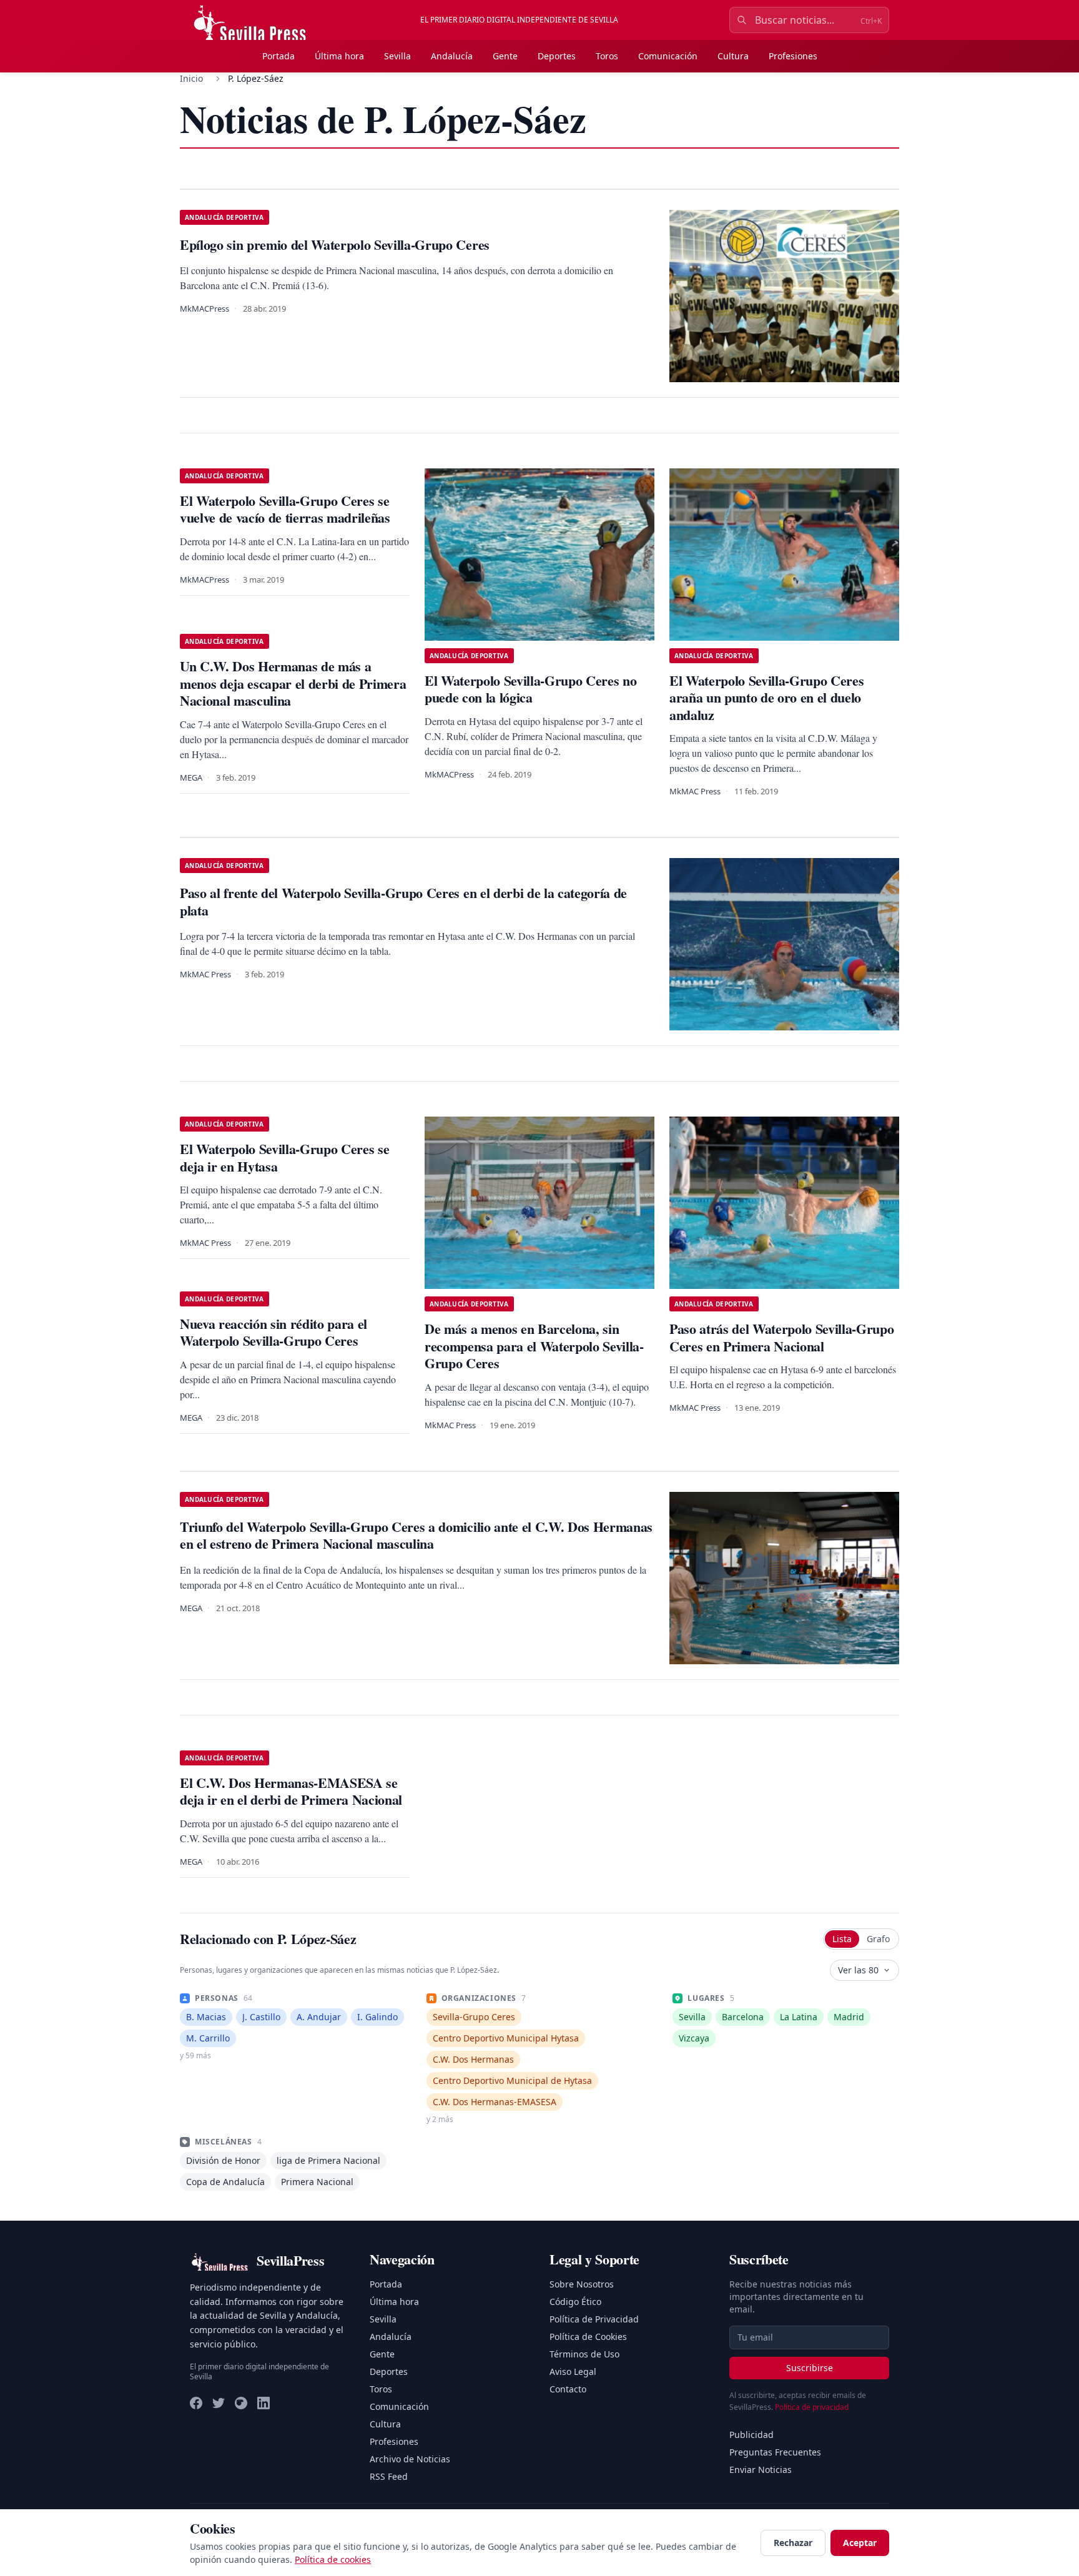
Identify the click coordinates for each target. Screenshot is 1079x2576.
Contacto (568, 2389)
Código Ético (575, 2302)
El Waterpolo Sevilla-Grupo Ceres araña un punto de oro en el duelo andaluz (766, 698)
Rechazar (793, 2543)
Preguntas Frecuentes (775, 2452)
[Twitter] (219, 2403)
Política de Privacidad (594, 2319)
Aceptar (860, 2543)
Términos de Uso (584, 2354)
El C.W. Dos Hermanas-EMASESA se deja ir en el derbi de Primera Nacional (291, 1791)
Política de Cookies (588, 2337)
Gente (505, 56)
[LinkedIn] (264, 2403)
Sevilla (397, 56)
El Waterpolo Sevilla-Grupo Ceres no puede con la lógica (530, 689)
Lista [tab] (842, 1939)
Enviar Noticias (761, 2470)
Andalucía (452, 56)
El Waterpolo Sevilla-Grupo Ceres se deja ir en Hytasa (284, 1157)
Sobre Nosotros (582, 2284)
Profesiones (793, 56)
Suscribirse (810, 2368)
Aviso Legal (573, 2371)
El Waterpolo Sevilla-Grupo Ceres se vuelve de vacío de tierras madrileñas (285, 509)
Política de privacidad (812, 2407)
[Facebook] (196, 2403)
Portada (278, 56)
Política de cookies (333, 2559)
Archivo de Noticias (410, 2459)
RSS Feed (389, 2476)
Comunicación (668, 56)
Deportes (557, 56)
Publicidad (751, 2435)
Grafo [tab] (878, 1939)
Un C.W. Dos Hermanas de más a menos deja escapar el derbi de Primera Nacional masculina (293, 683)
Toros (607, 56)
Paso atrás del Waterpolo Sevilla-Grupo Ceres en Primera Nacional (781, 1337)
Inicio (191, 78)
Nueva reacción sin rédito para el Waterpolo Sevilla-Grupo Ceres (273, 1332)
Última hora (339, 56)
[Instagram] (241, 2403)
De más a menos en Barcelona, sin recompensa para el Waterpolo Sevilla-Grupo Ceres (534, 1346)
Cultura (733, 56)
